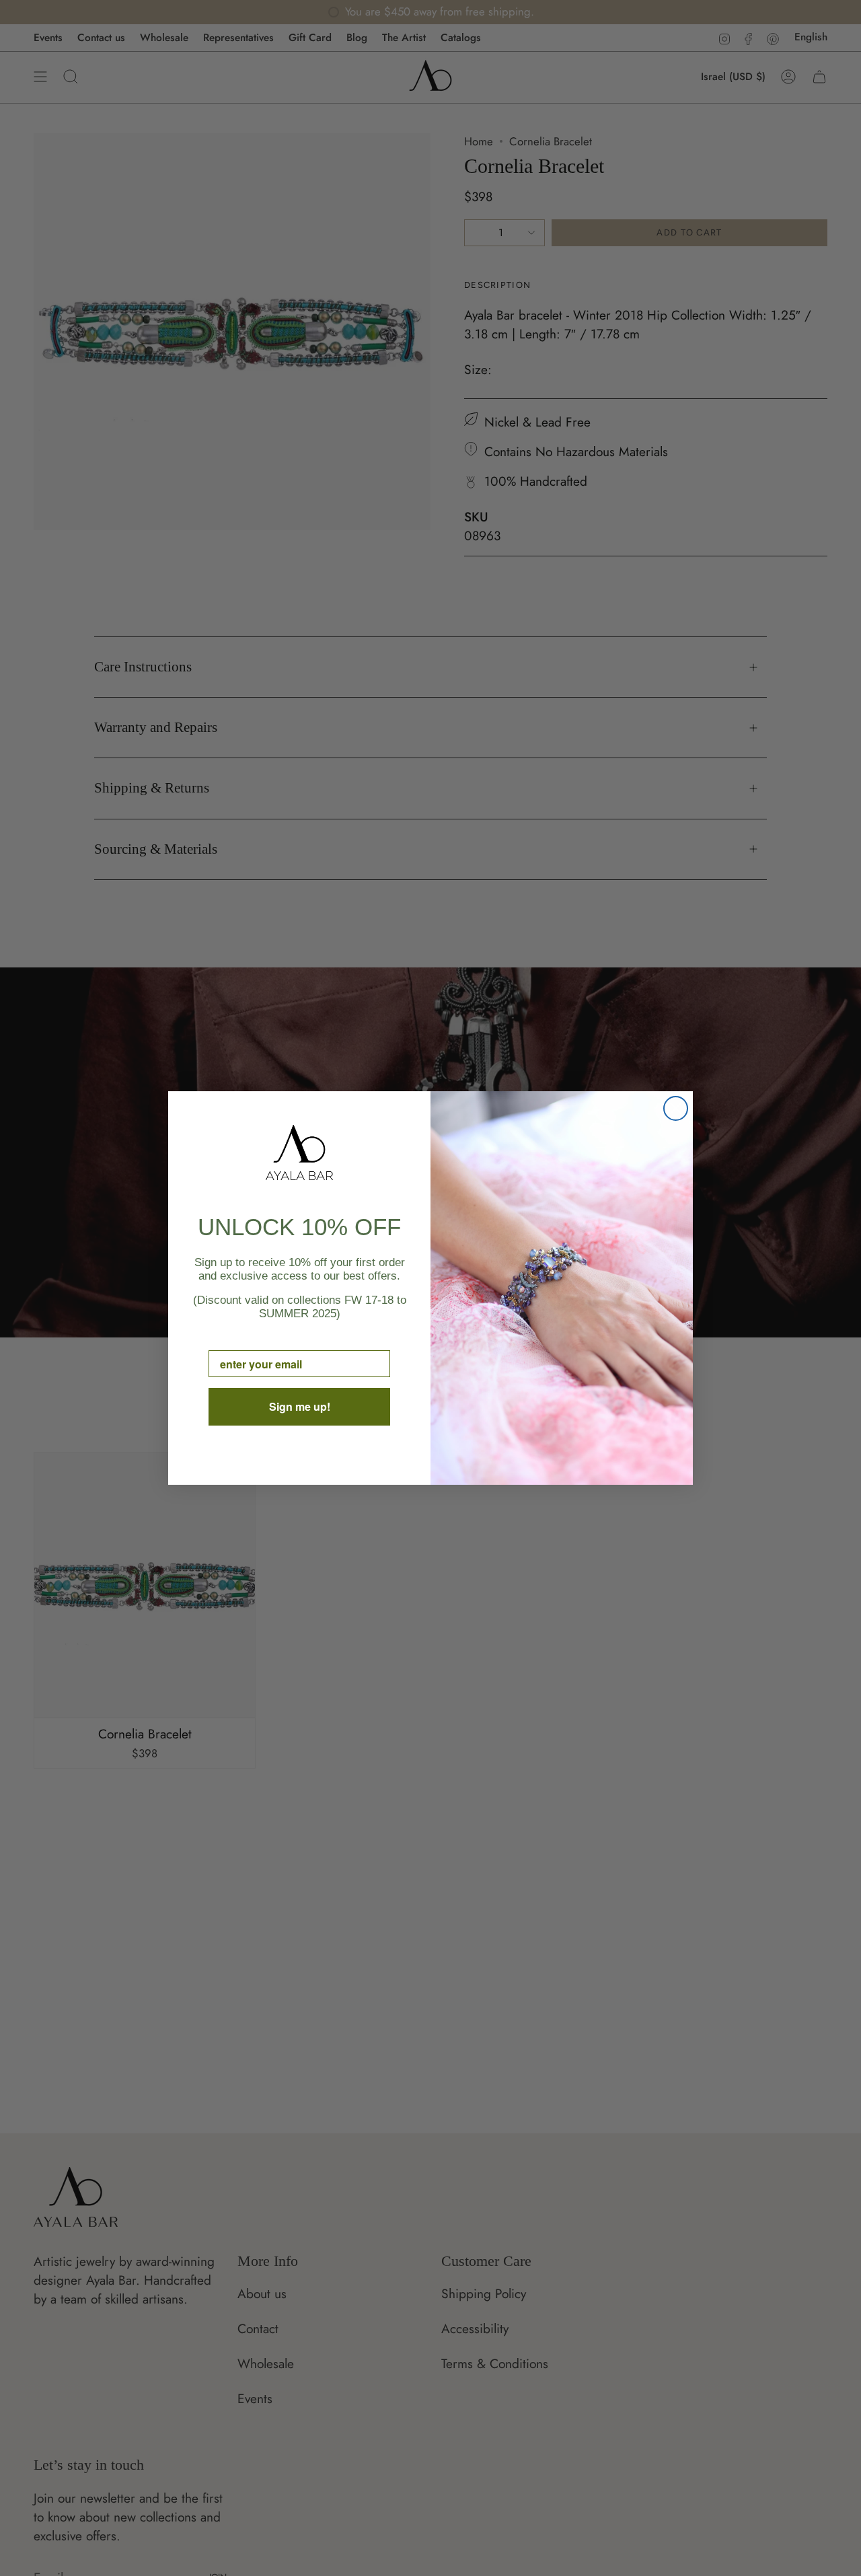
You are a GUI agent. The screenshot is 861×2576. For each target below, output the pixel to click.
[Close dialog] (676, 1108)
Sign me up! (300, 1406)
